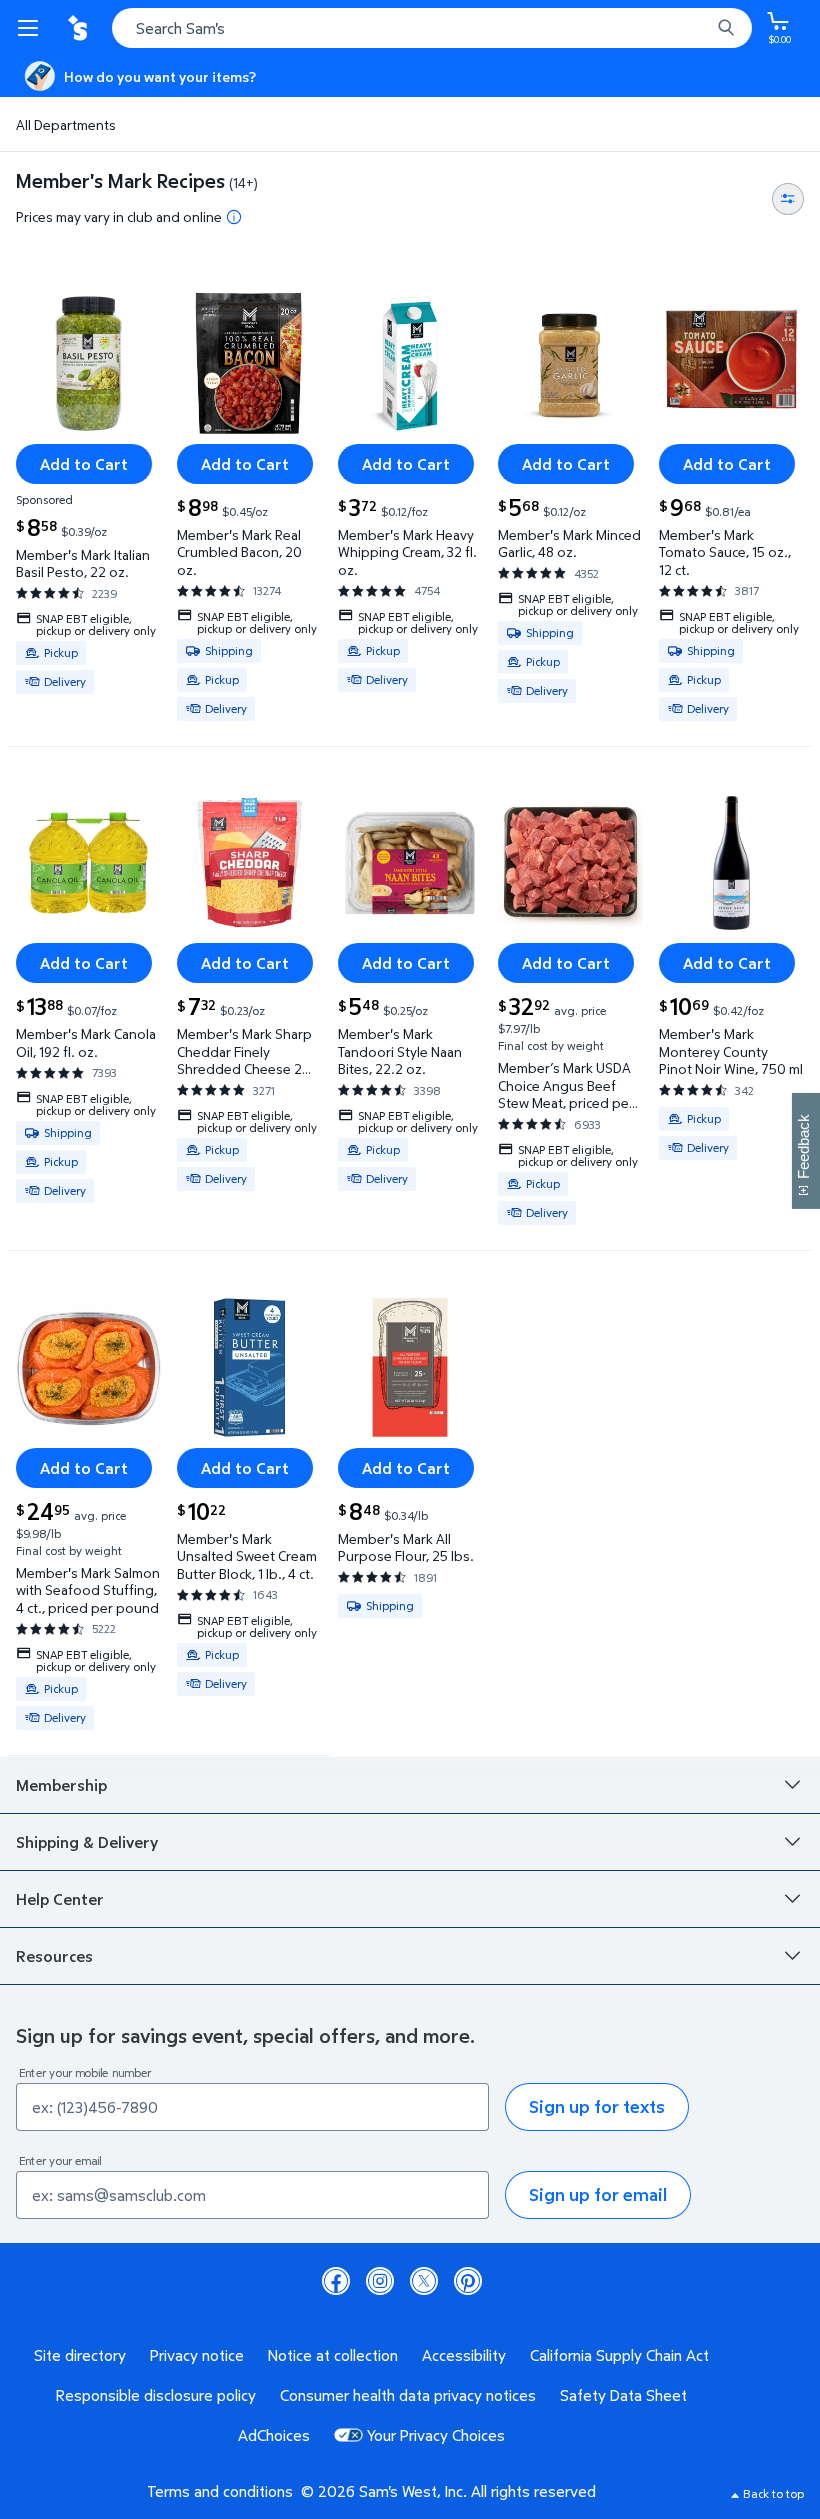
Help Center (60, 1899)
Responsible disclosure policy (156, 2395)
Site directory (80, 2355)
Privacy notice (197, 2355)
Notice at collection (333, 2355)
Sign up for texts (597, 2106)
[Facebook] (336, 2281)
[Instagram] (380, 2281)
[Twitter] (424, 2281)
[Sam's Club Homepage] (80, 28)
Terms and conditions (220, 2491)
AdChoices (274, 2435)
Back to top (773, 2493)
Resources (54, 1956)
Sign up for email (598, 2194)
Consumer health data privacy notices (408, 2395)
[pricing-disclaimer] (234, 217)
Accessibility (464, 2355)
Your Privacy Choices (436, 2435)
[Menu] (32, 28)
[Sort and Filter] (788, 199)
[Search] (726, 28)
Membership (61, 1785)
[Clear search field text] (700, 28)
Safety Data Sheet (623, 2395)
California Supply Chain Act (619, 2355)
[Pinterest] (468, 2281)
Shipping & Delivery (87, 1842)
